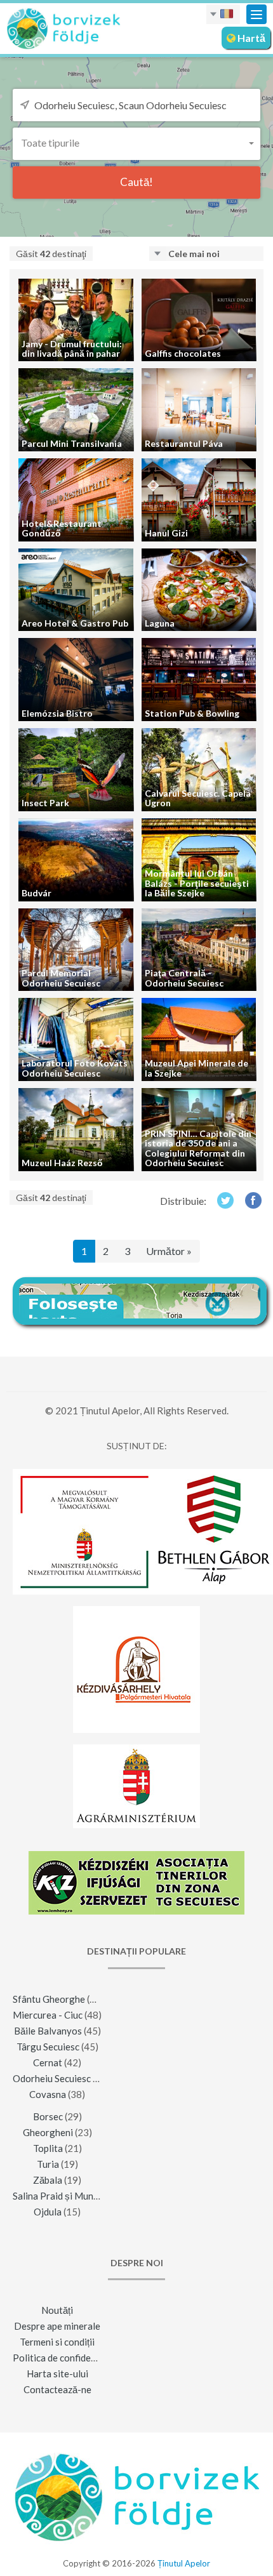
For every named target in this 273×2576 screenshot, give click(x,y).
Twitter (225, 1200)
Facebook (254, 1200)
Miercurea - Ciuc (48, 2015)
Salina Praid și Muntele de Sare (78, 2196)
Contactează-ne (57, 2389)
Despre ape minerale (57, 2326)
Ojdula (48, 2212)
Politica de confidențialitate (71, 2358)
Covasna (48, 2094)
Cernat (48, 2062)
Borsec (48, 2116)
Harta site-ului (57, 2374)
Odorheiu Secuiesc (52, 2078)
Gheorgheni (48, 2132)
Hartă (250, 38)
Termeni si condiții (57, 2342)
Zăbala (48, 2180)
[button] (136, 143)
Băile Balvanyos (48, 2031)
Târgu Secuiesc (48, 2047)
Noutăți (57, 2310)
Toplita (48, 2148)
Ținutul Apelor (184, 2563)
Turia (48, 2164)
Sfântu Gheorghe (49, 1999)
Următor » (169, 1251)
